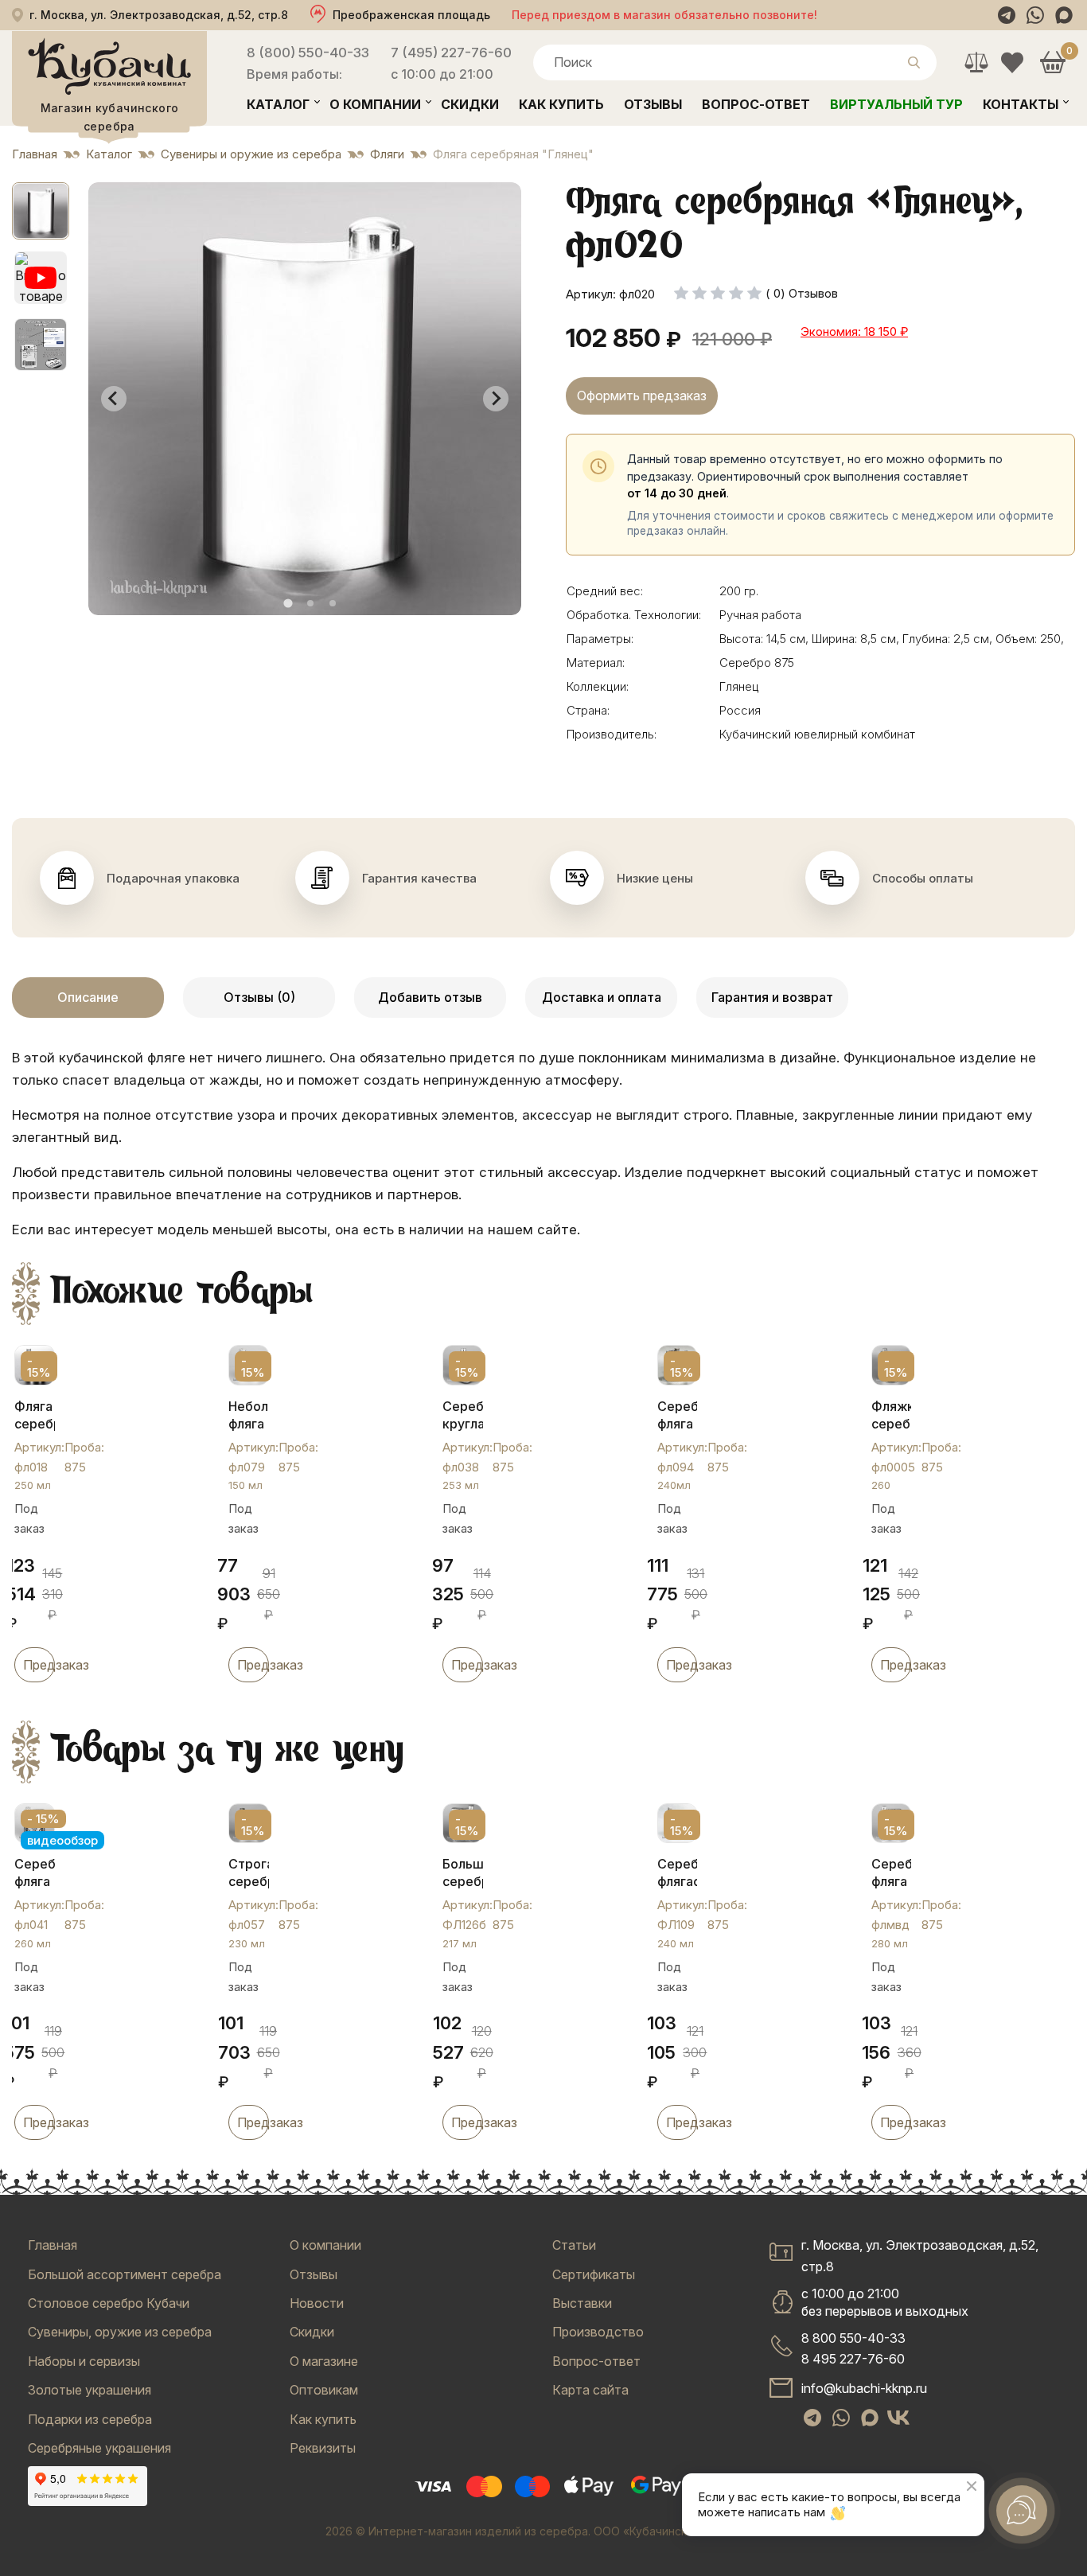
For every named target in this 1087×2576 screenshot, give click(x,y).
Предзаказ (39, 1665)
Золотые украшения (90, 2390)
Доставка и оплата (602, 997)
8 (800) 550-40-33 (308, 53)
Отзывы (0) (259, 997)
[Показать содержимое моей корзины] (1052, 62)
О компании (375, 104)
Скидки (470, 104)
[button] (41, 211)
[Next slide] (496, 399)
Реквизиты (323, 2448)
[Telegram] (1007, 15)
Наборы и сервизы (84, 2361)
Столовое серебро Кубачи (109, 2303)
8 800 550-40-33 (853, 2338)
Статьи (574, 2245)
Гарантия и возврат (772, 997)
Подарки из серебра (90, 2419)
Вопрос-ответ (756, 104)
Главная (53, 2245)
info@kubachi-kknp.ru (864, 2388)
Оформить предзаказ (642, 396)
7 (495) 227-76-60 (451, 53)
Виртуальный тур (896, 104)
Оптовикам (324, 2390)
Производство (598, 2332)
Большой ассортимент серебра (125, 2274)
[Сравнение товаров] (976, 62)
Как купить (561, 104)
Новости (317, 2303)
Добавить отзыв (430, 997)
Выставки (582, 2303)
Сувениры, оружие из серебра (120, 2332)
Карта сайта (590, 2390)
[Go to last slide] (114, 399)
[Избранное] (1012, 62)
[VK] (898, 2418)
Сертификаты (594, 2274)
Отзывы (653, 104)
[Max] (1064, 15)
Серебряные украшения (99, 2448)
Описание (88, 997)
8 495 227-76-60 (853, 2359)
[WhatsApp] (1035, 15)
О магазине (324, 2361)
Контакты (1021, 104)
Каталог (278, 104)
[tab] (288, 603)
